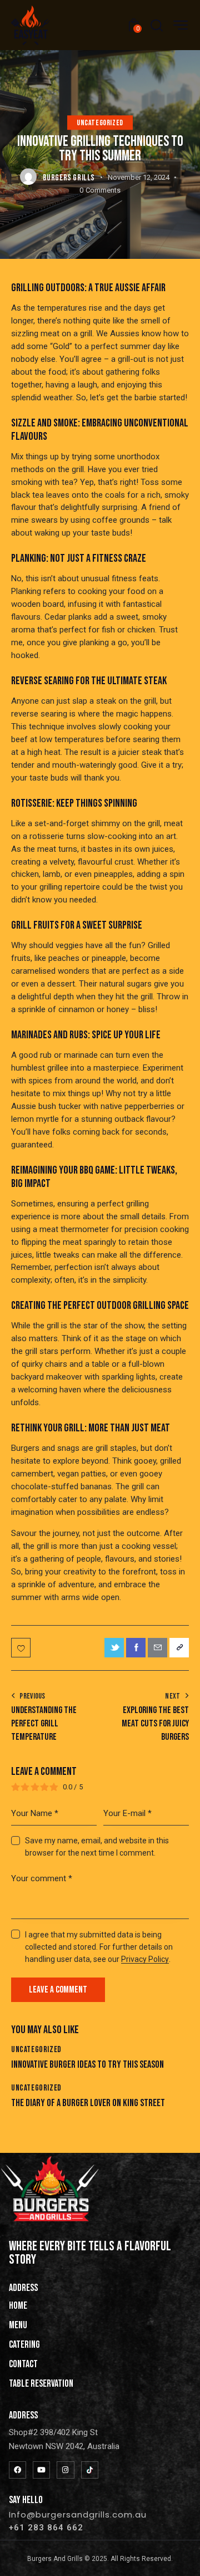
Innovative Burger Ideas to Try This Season (87, 2065)
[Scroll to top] (182, 2558)
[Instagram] (65, 2470)
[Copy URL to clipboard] (179, 1648)
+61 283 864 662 (46, 2528)
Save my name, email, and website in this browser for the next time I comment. (97, 1847)
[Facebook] (17, 2470)
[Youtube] (41, 2470)
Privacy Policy (145, 1959)
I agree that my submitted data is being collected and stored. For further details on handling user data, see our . (99, 1947)
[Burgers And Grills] (90, 2470)
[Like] (22, 1648)
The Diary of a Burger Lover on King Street (88, 2103)
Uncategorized (100, 123)
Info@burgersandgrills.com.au (78, 2514)
